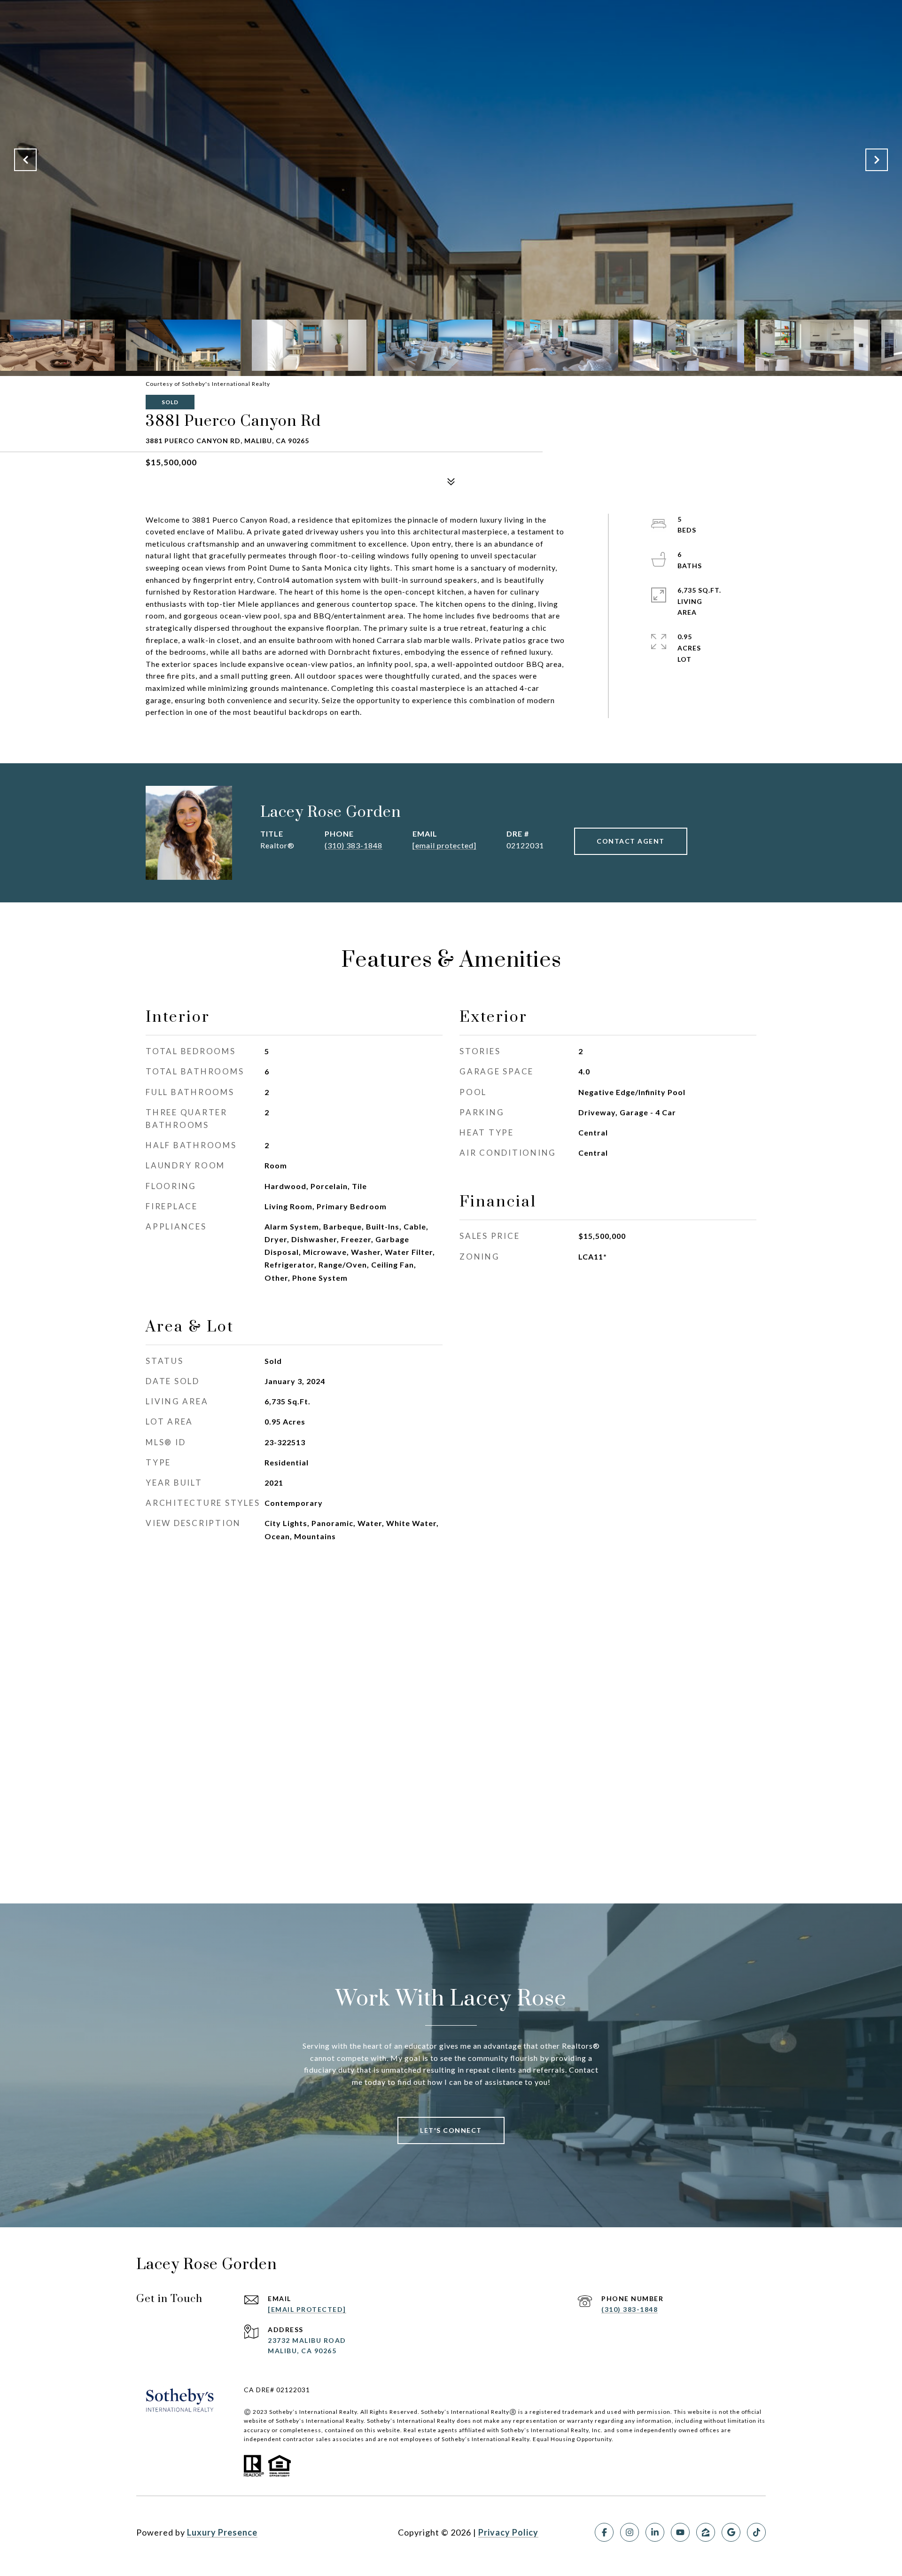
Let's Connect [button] (451, 2130)
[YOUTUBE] (680, 2532)
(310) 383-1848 (354, 845)
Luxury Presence (222, 2532)
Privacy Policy (508, 2532)
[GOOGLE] (731, 2532)
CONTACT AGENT (631, 841)
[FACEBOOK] (604, 2532)
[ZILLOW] (706, 2532)
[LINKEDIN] (655, 2532)
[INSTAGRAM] (630, 2532)
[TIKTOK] (756, 2532)
